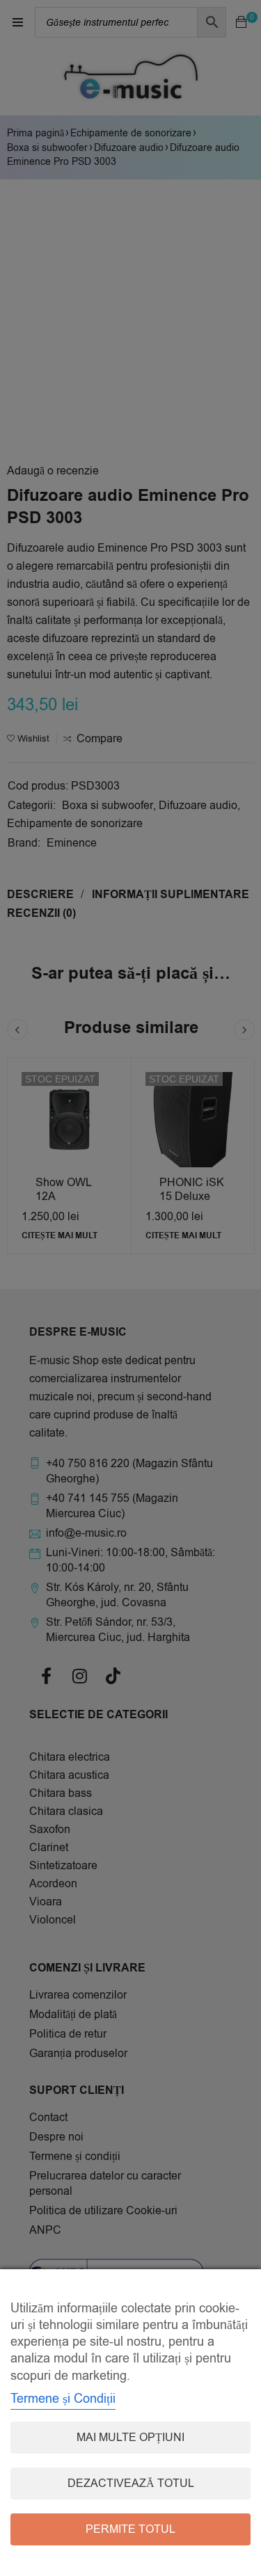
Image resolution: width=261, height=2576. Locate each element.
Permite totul (130, 2529)
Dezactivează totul (131, 2483)
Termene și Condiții (63, 2399)
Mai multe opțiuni (130, 2438)
